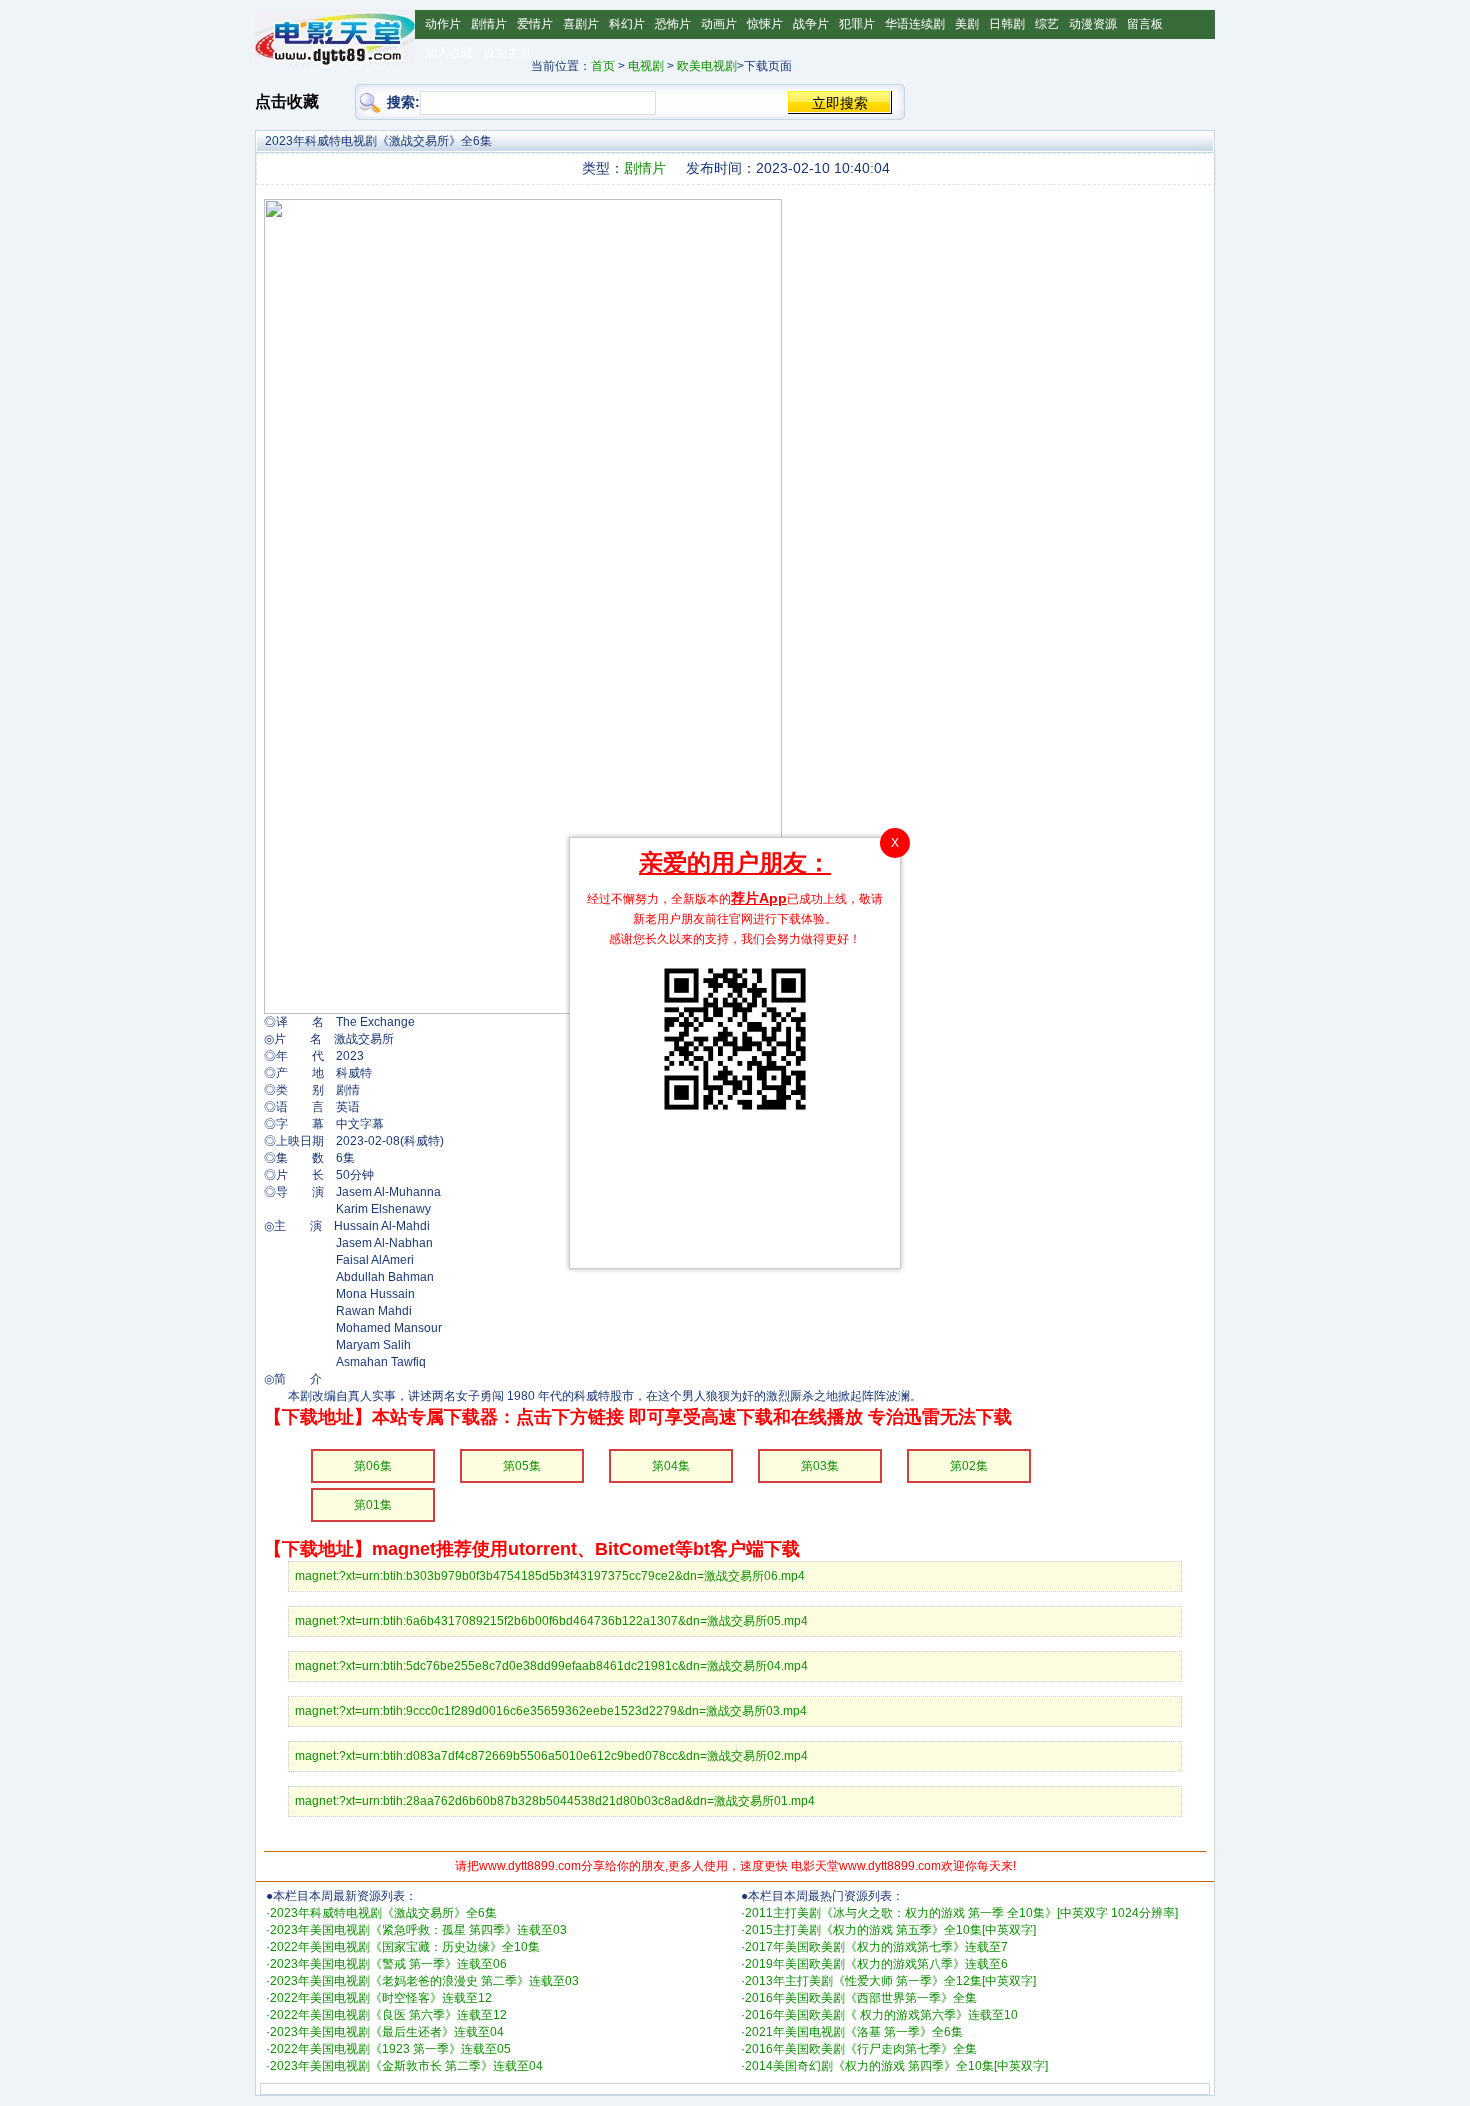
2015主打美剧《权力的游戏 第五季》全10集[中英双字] (890, 1930)
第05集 (522, 1466)
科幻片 (627, 24)
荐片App (759, 898)
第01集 (373, 1505)
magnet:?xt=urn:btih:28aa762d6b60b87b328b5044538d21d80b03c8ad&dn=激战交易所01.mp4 (555, 1801)
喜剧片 (581, 24)
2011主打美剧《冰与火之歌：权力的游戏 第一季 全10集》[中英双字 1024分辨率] (961, 1913)
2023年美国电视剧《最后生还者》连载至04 (387, 2032)
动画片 (719, 24)
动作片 (443, 24)
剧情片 (489, 24)
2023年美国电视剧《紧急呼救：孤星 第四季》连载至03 (418, 1930)
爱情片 (535, 24)
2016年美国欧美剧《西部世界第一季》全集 (861, 1998)
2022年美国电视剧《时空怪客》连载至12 (381, 1998)
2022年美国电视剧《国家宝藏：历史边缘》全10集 (405, 1947)
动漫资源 (1093, 24)
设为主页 (507, 53)
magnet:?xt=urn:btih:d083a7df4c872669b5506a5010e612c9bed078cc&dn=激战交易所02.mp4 (551, 1756)
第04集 (671, 1466)
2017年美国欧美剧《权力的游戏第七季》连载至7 (876, 1947)
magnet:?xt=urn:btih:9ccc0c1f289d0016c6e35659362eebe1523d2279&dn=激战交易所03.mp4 (551, 1711)
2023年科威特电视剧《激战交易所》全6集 (383, 1913)
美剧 (967, 24)
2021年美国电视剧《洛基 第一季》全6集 (854, 2032)
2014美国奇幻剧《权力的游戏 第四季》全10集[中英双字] (896, 2066)
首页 (603, 66)
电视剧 (646, 66)
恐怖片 (673, 24)
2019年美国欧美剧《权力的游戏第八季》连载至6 (876, 1964)
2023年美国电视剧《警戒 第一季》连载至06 (388, 1964)
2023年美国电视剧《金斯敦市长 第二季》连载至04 (406, 2066)
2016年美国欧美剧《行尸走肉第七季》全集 (861, 2049)
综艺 (1047, 24)
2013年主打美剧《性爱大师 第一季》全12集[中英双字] (890, 1981)
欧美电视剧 (707, 66)
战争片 (811, 24)
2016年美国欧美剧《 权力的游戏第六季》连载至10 (881, 2015)
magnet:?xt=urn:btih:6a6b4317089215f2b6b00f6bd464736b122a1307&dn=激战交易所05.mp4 (551, 1621)
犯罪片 (857, 24)
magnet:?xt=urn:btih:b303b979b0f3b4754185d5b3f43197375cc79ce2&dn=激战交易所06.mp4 (550, 1576)
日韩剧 (1007, 24)
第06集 (373, 1466)
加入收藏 (449, 53)
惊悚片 (765, 24)
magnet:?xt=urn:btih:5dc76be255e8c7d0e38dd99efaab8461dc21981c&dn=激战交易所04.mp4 (551, 1666)
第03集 (820, 1466)
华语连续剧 (915, 24)
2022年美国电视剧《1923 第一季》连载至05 (390, 2049)
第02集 (969, 1466)
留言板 (1145, 24)
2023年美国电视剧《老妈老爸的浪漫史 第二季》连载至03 (424, 1981)
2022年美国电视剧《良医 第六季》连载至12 (388, 2015)
